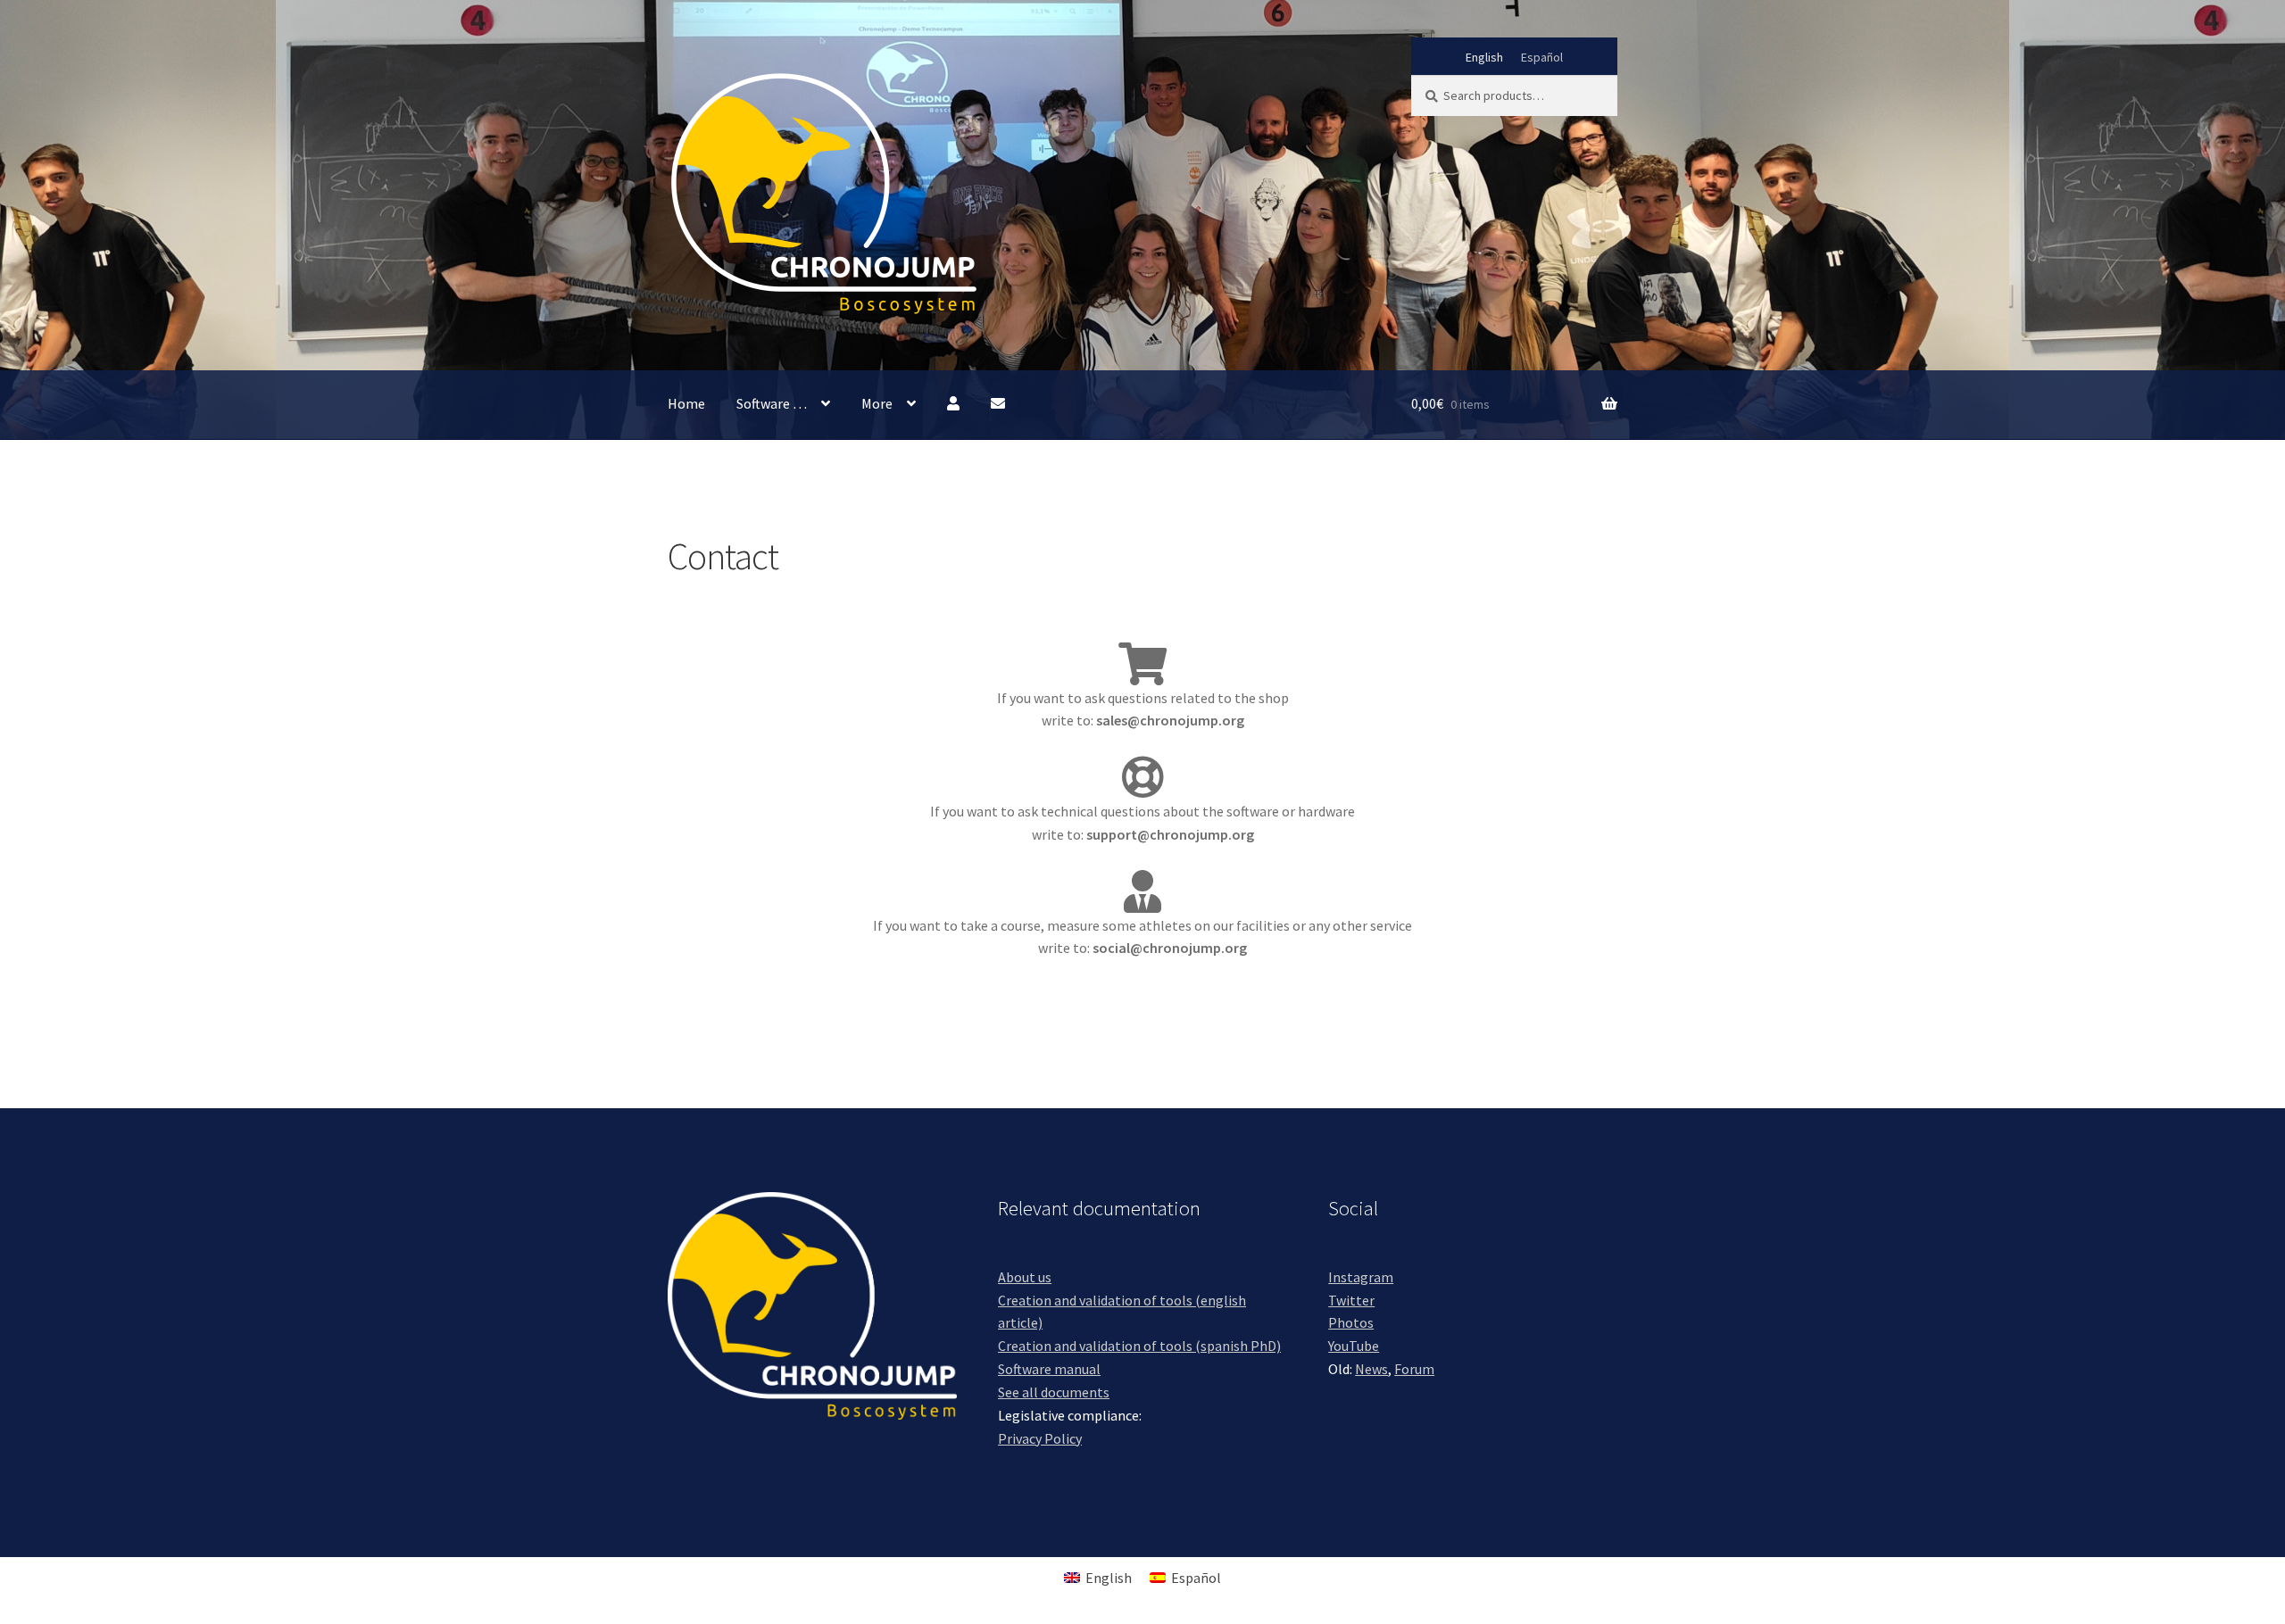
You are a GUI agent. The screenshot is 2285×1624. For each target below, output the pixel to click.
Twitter (1351, 1300)
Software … (772, 403)
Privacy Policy (1040, 1438)
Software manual (1049, 1369)
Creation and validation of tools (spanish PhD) (1139, 1346)
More (877, 403)
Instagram (1361, 1277)
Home (686, 403)
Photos (1351, 1322)
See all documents (1054, 1392)
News (1371, 1369)
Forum (1414, 1369)
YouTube (1354, 1346)
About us (1025, 1277)
